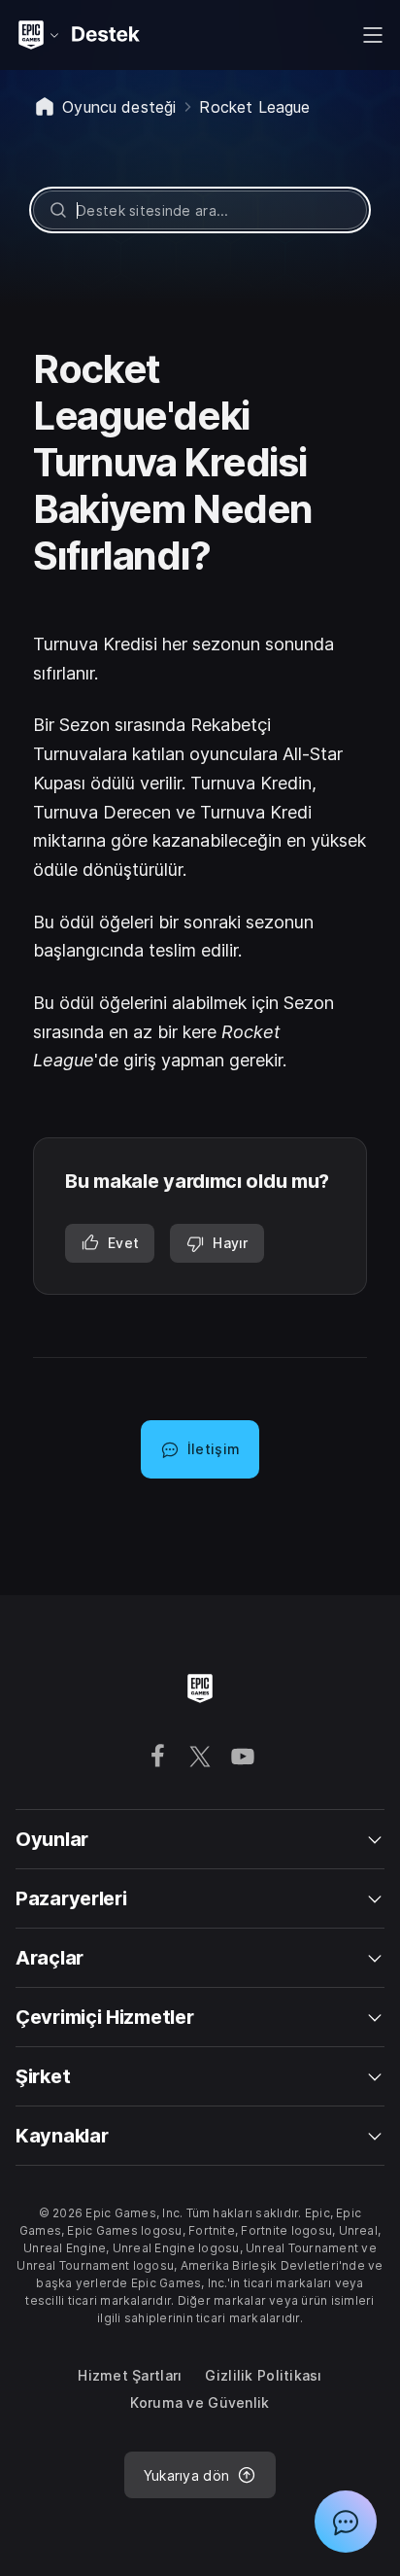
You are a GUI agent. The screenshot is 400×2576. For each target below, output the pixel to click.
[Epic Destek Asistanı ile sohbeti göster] (346, 2522)
